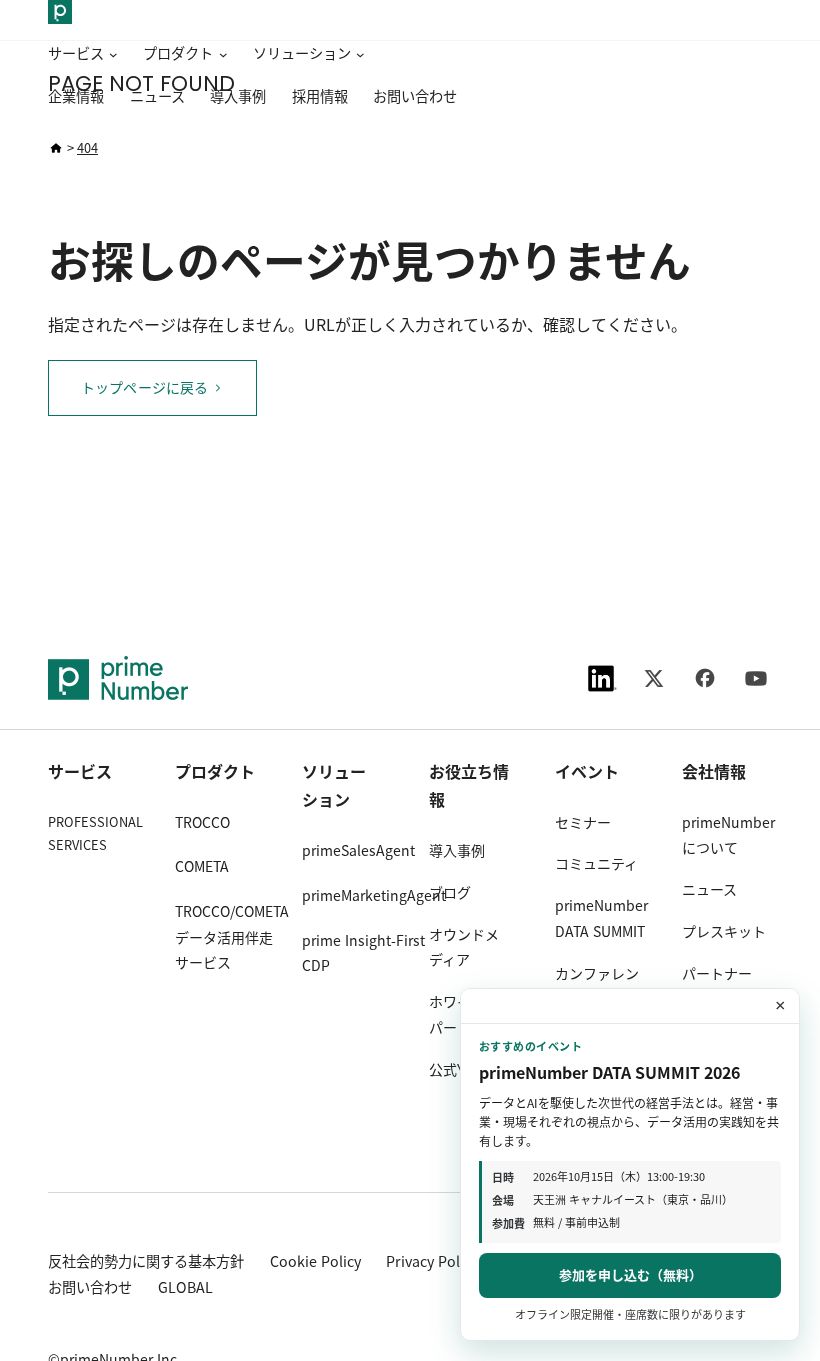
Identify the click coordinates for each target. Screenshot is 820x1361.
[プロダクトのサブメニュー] (220, 55)
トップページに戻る (144, 388)
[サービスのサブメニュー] (111, 55)
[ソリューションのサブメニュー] (358, 55)
